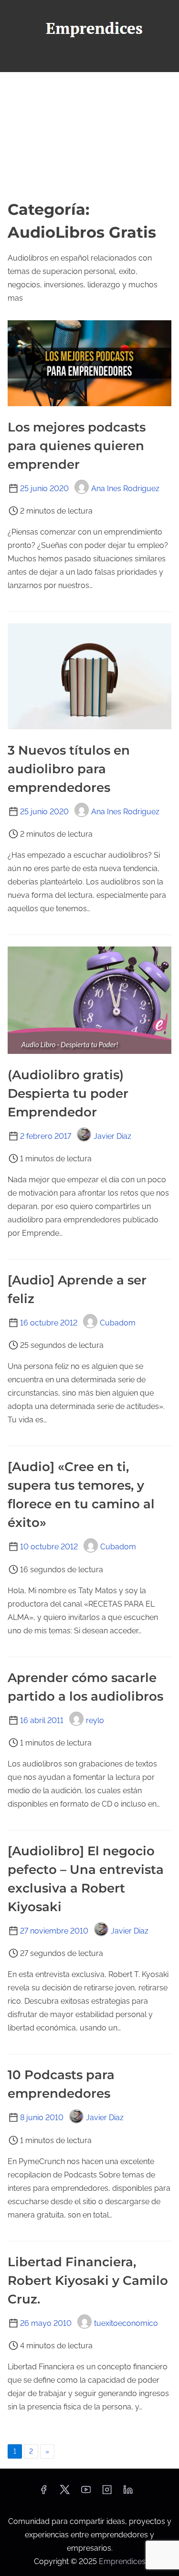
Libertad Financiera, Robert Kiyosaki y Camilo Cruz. (88, 2281)
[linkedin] (128, 2493)
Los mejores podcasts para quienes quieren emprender (77, 446)
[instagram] (107, 2493)
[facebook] (43, 2493)
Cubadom (118, 1323)
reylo (95, 1720)
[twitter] (65, 2493)
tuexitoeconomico (126, 2323)
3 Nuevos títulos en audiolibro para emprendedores (69, 769)
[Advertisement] (89, 135)
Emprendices (122, 2561)
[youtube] (86, 2493)
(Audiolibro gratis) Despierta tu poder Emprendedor (68, 1093)
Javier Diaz (112, 1136)
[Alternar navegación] (89, 60)
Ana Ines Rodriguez (125, 489)
